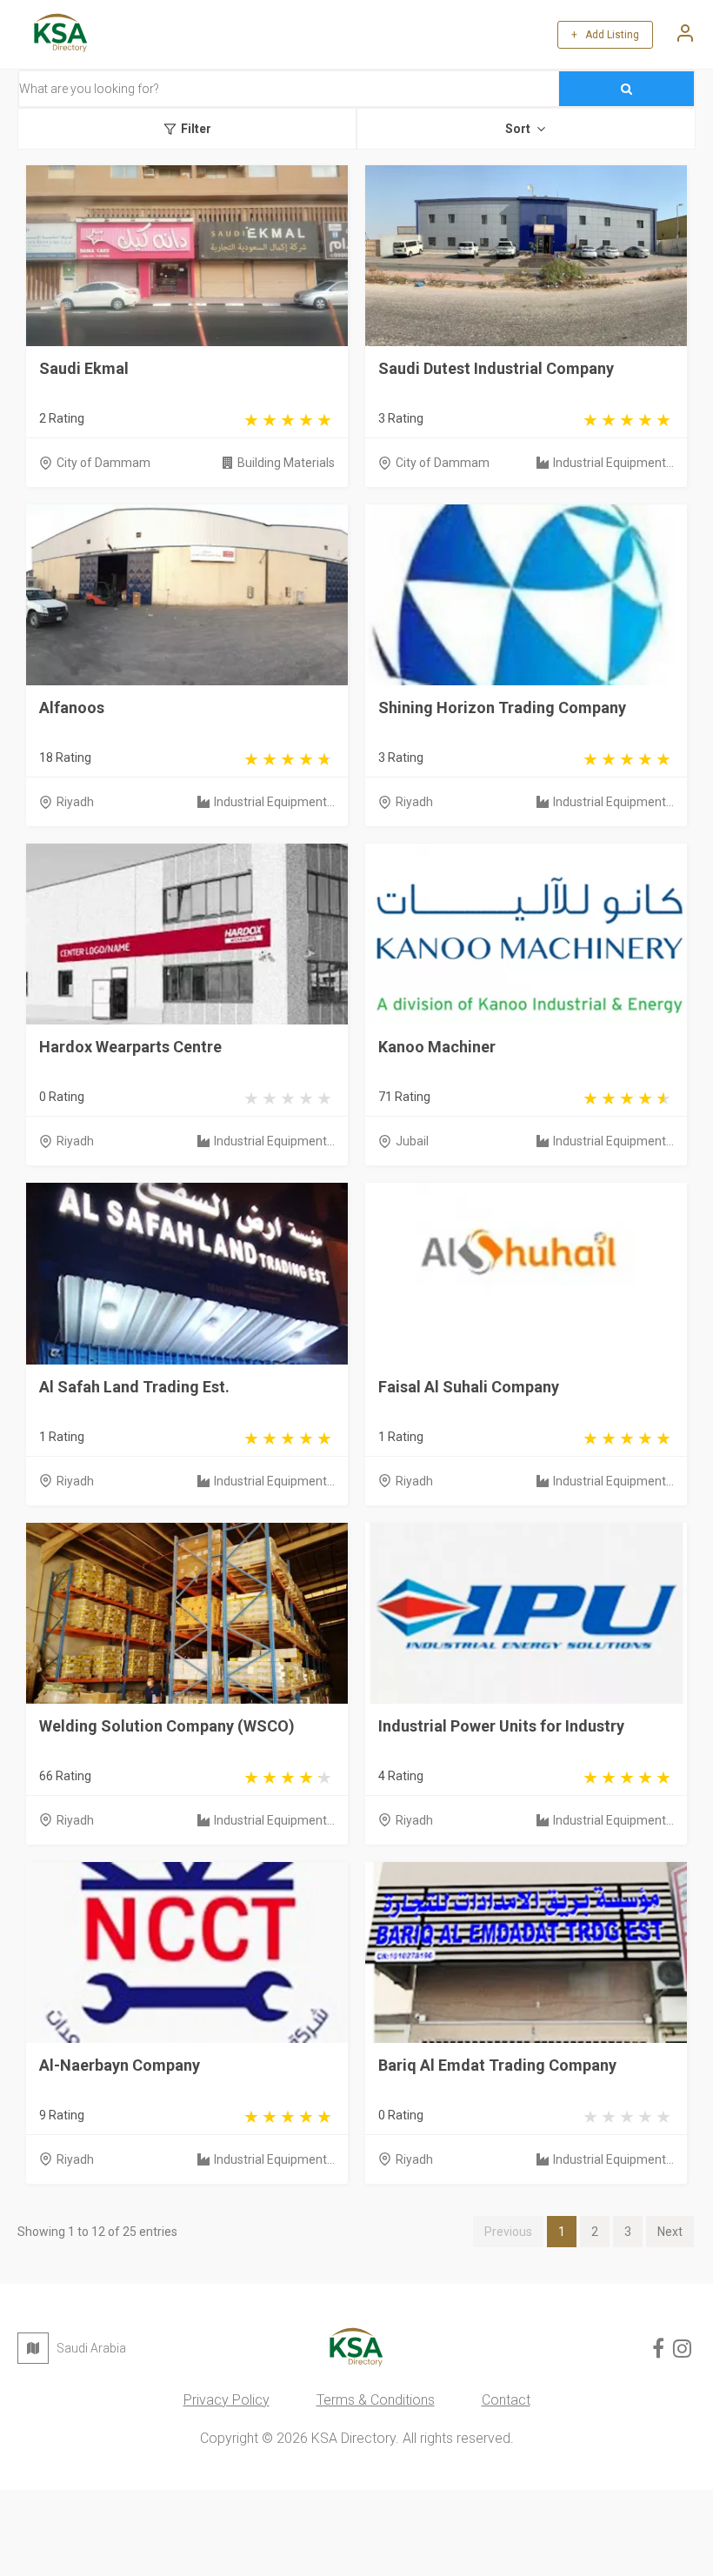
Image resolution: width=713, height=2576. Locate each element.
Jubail (412, 1141)
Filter (196, 129)
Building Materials (286, 463)
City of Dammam (103, 463)
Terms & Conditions (376, 2400)
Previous (508, 2232)
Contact (506, 2400)
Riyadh (75, 802)
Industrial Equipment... (613, 463)
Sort (518, 129)
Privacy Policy (227, 2400)
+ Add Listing (605, 35)
